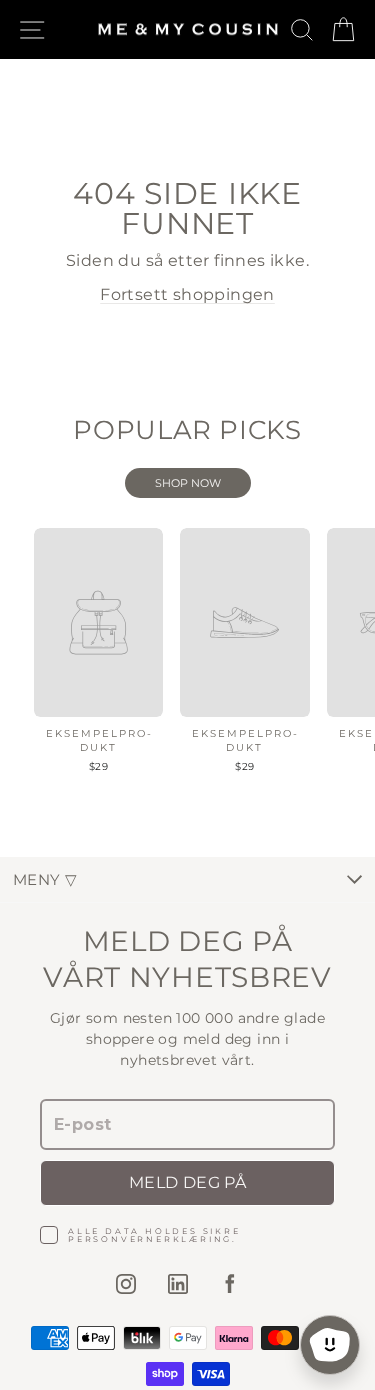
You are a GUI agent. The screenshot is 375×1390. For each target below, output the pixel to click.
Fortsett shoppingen (187, 294)
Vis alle (188, 483)
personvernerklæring (150, 1239)
